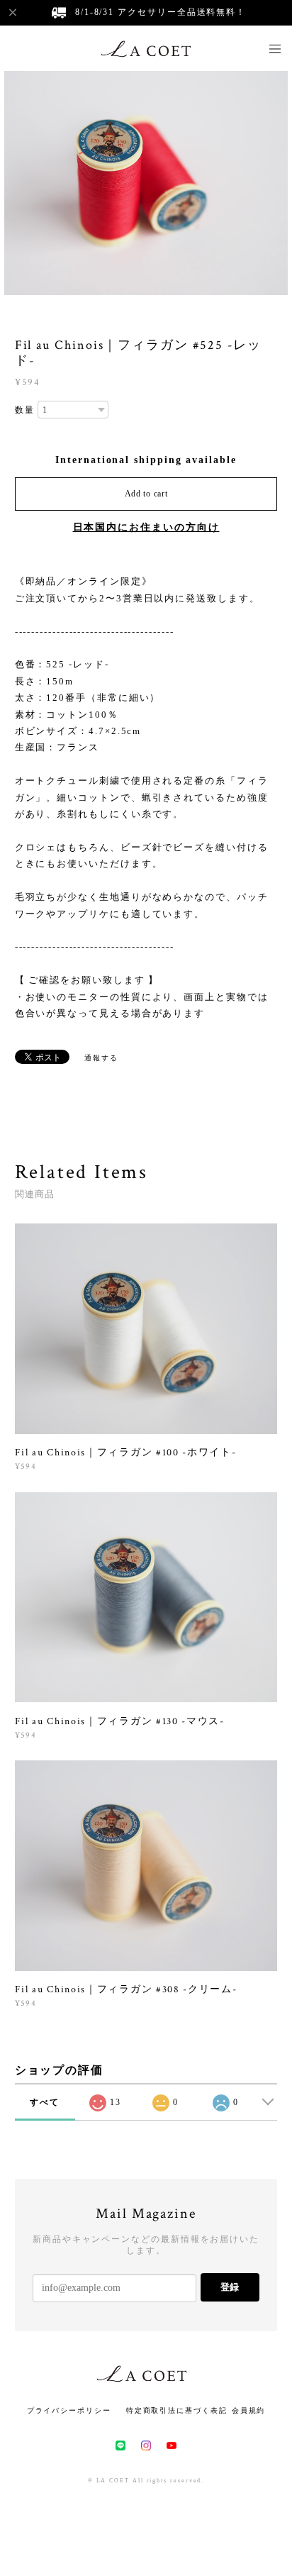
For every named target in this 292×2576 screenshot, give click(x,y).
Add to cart (146, 494)
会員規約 (249, 2410)
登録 (230, 2287)
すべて (45, 2102)
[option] (146, 182)
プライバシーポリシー (69, 2410)
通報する (101, 1058)
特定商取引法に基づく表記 (177, 2410)
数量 (25, 410)
